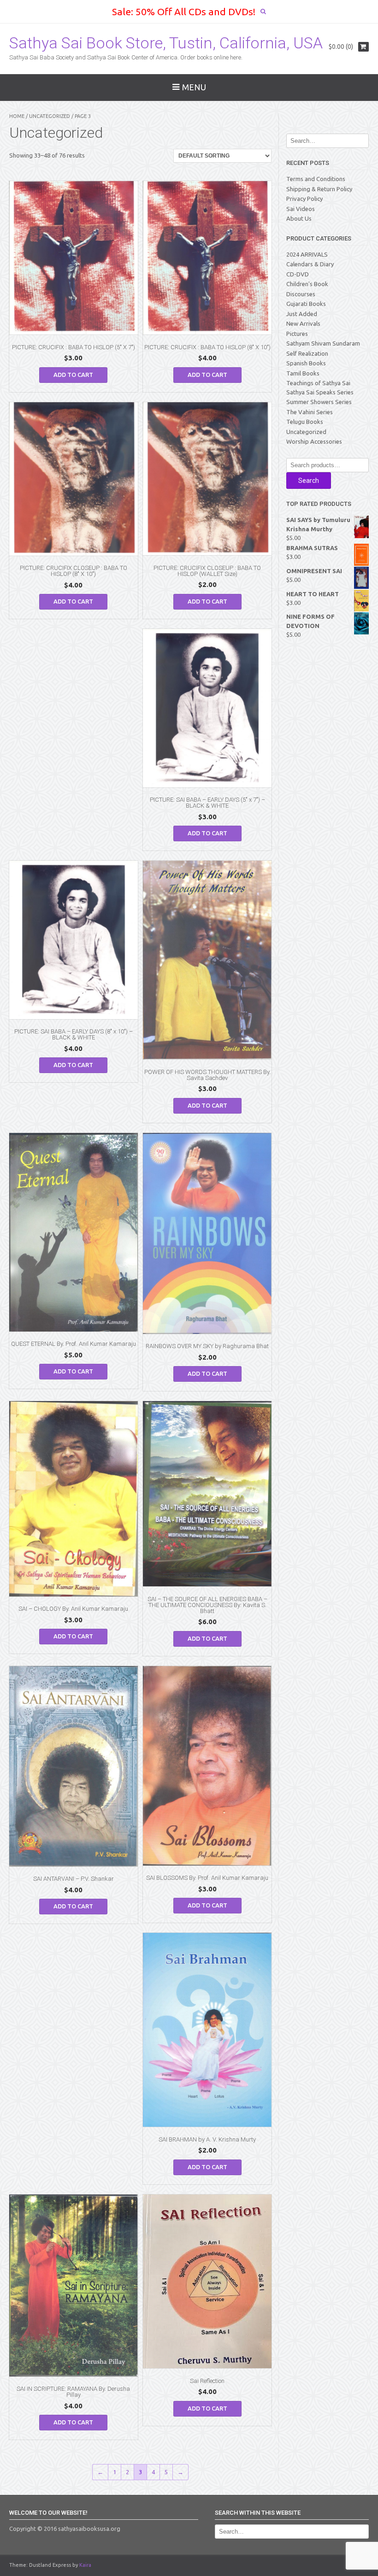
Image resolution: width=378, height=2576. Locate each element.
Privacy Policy (304, 199)
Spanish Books (306, 363)
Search (309, 481)
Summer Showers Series (319, 402)
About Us (299, 218)
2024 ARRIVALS (307, 254)
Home (17, 116)
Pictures (297, 334)
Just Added (302, 314)
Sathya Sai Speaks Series (320, 392)
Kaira (85, 2565)
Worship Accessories (314, 441)
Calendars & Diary (310, 264)
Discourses (301, 294)
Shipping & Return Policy (319, 189)
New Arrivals (303, 323)
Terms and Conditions (316, 179)
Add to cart (73, 375)
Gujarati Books (306, 304)
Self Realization (307, 353)
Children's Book (307, 284)
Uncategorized (50, 116)
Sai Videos (301, 209)
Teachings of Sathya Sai (318, 383)
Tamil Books (303, 373)
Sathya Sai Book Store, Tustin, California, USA (166, 43)
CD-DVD (298, 274)
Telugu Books (305, 422)
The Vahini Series (310, 412)
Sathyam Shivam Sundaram (323, 343)
